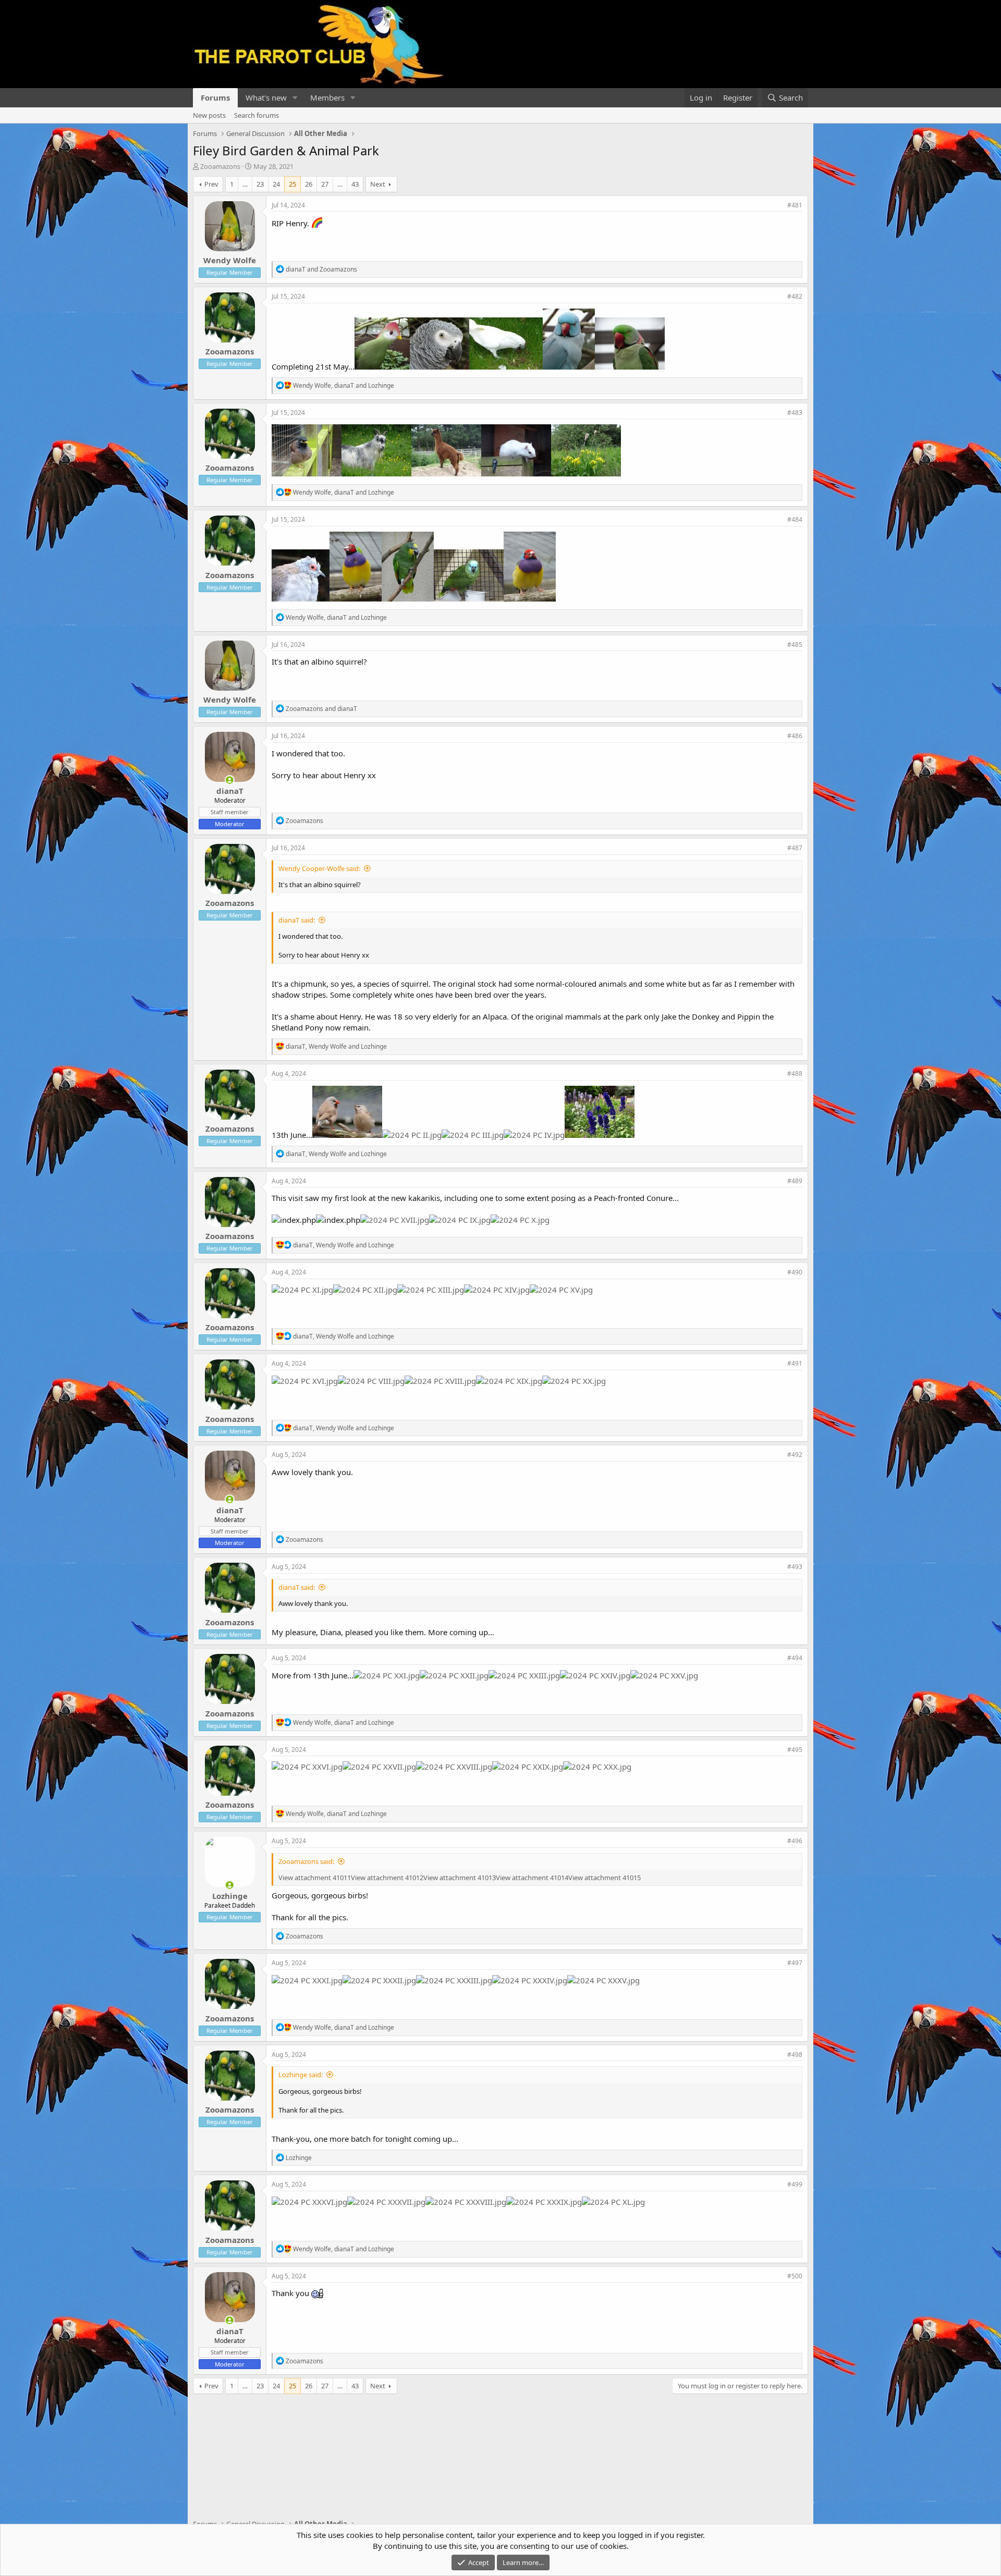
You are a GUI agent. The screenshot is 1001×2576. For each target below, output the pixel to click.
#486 (795, 736)
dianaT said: (297, 920)
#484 (795, 519)
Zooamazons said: (306, 1861)
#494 (795, 1658)
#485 (795, 645)
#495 (795, 1750)
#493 (795, 1567)
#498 (795, 2054)
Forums (215, 97)
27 (325, 184)
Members (327, 97)
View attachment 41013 (460, 1878)
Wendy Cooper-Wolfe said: (319, 868)
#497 (795, 1963)
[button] (295, 98)
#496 (795, 1841)
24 (276, 184)
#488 (795, 1074)
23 (260, 184)
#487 (795, 848)
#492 (795, 1455)
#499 (795, 2184)
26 (309, 184)
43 (355, 184)
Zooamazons (220, 166)
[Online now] (230, 780)
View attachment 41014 (532, 1878)
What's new (266, 97)
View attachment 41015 (605, 1878)
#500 (795, 2276)
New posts (209, 115)
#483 (795, 413)
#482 (795, 296)
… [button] (245, 184)
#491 (795, 1363)
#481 (795, 205)
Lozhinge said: (301, 2075)
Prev (211, 184)
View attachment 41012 (387, 1878)
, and (344, 385)
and (321, 269)
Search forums (257, 115)
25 (292, 184)
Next (378, 184)
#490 (795, 1272)
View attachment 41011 (315, 1878)
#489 (795, 1181)
